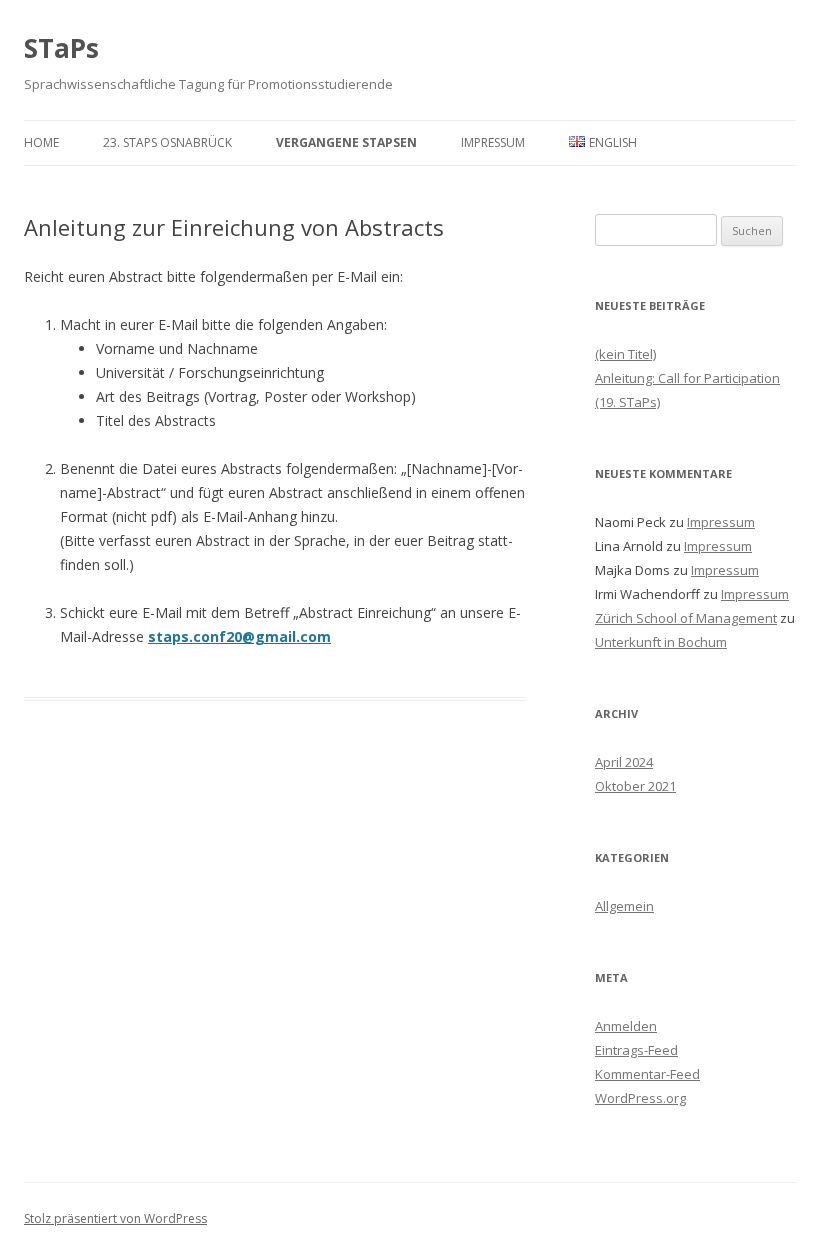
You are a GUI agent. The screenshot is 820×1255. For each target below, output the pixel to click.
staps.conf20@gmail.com (239, 636)
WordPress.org (640, 1098)
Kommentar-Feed (647, 1074)
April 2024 (624, 762)
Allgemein (624, 906)
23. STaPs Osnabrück (167, 142)
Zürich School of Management (686, 618)
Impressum (493, 142)
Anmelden (626, 1026)
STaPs (61, 48)
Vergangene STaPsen (346, 142)
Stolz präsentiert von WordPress (115, 1218)
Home (41, 142)
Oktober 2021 (635, 786)
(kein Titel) (625, 354)
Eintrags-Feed (636, 1050)
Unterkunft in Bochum (661, 642)
